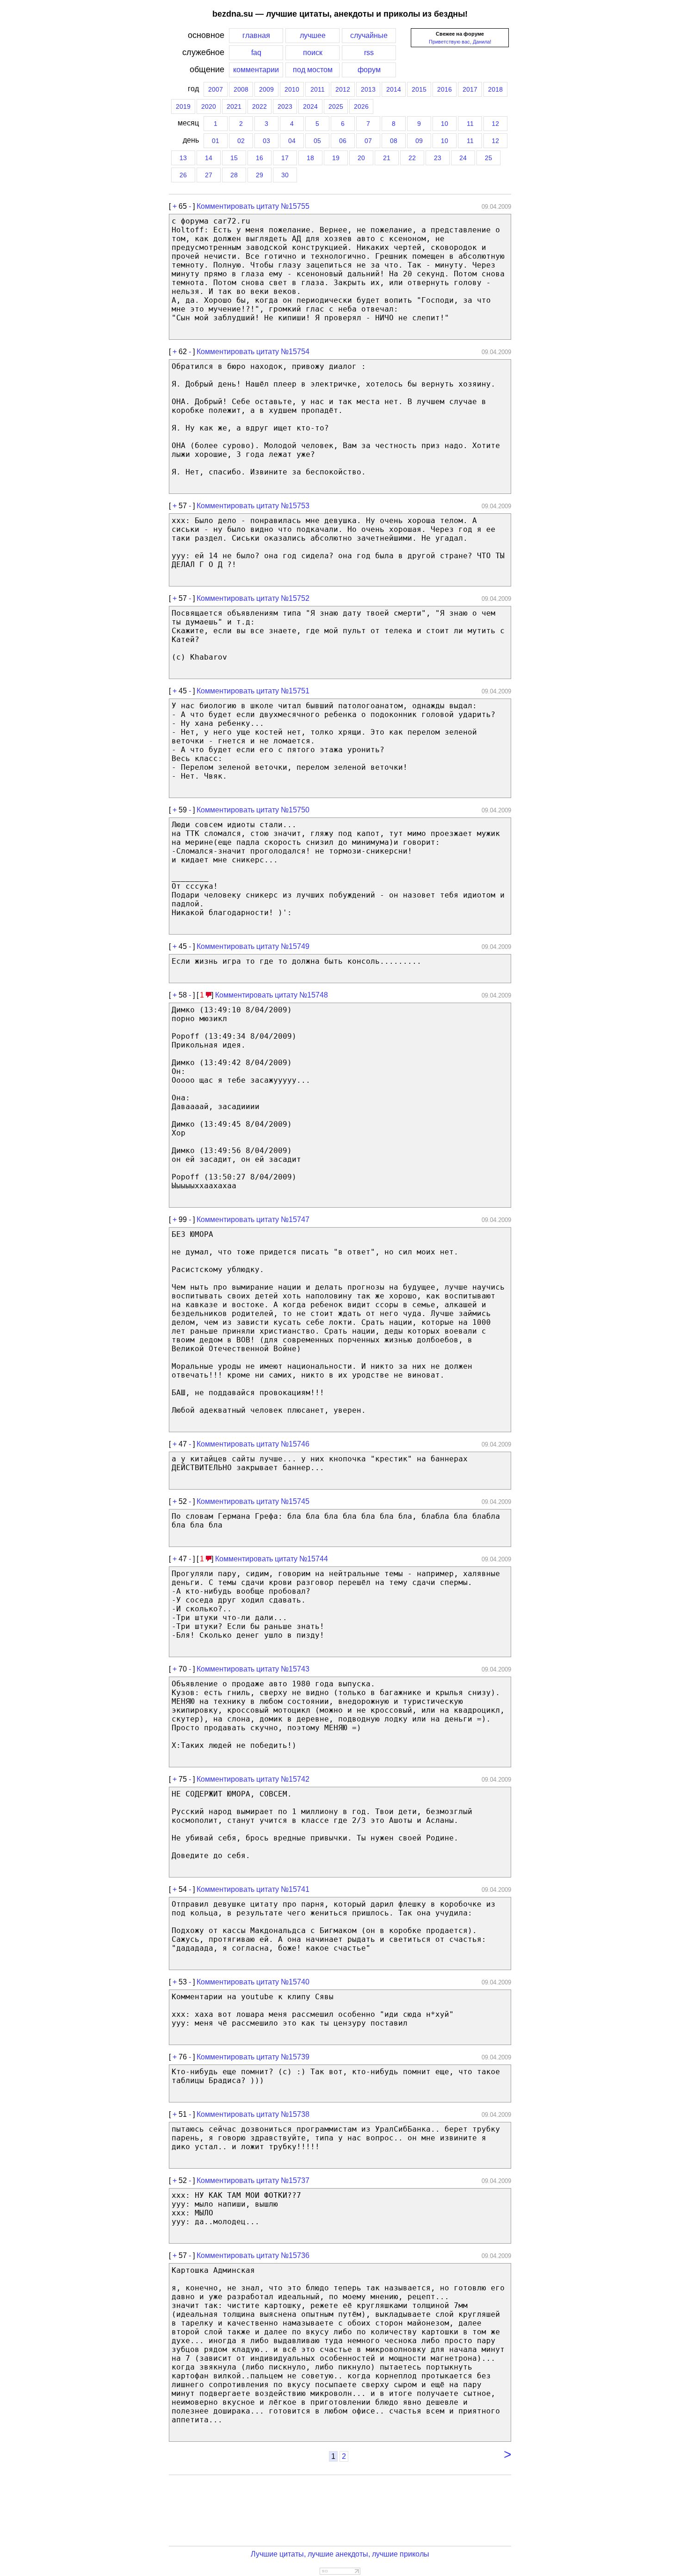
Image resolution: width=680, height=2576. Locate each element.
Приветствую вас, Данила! (460, 42)
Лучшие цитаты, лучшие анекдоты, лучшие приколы (340, 2554)
